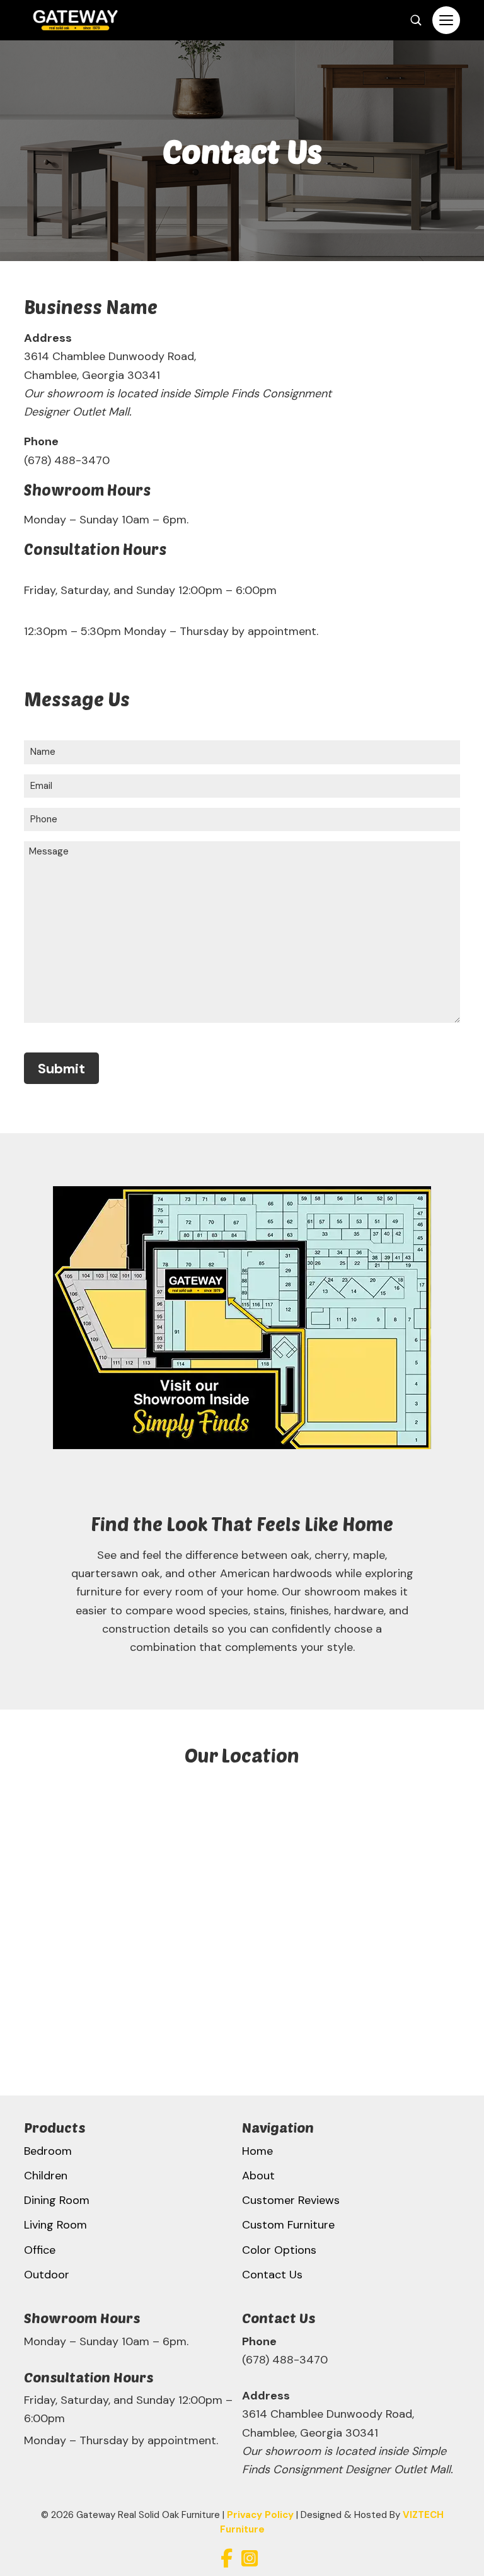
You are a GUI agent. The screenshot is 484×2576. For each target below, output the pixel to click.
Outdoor (47, 2275)
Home (257, 2151)
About (258, 2176)
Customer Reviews (291, 2200)
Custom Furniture (288, 2225)
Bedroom (48, 2151)
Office (40, 2250)
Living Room (55, 2225)
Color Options (279, 2250)
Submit (61, 1069)
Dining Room (57, 2200)
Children (46, 2176)
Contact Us (272, 2275)
